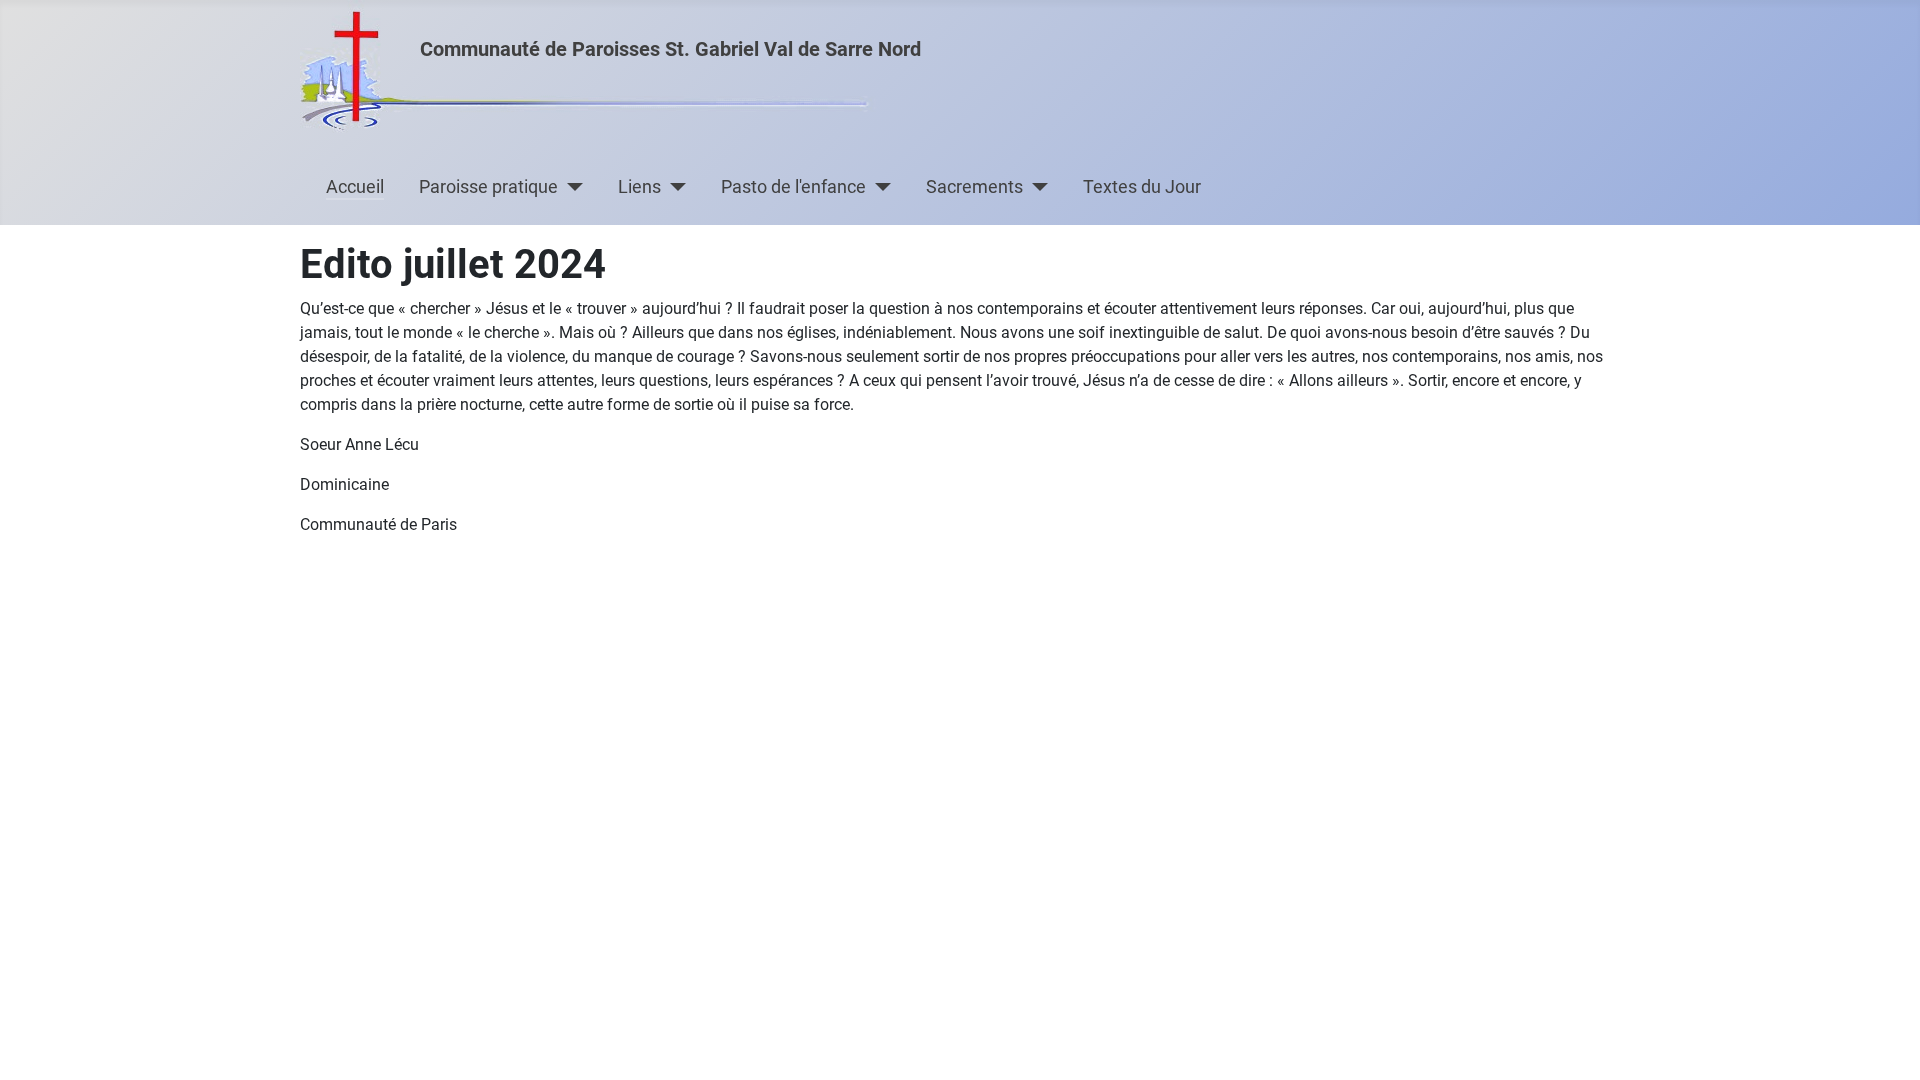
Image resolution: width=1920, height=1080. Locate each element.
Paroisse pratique (488, 187)
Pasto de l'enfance (793, 187)
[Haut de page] (1885, 1043)
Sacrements (974, 187)
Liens (639, 187)
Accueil (355, 187)
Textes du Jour (1142, 187)
